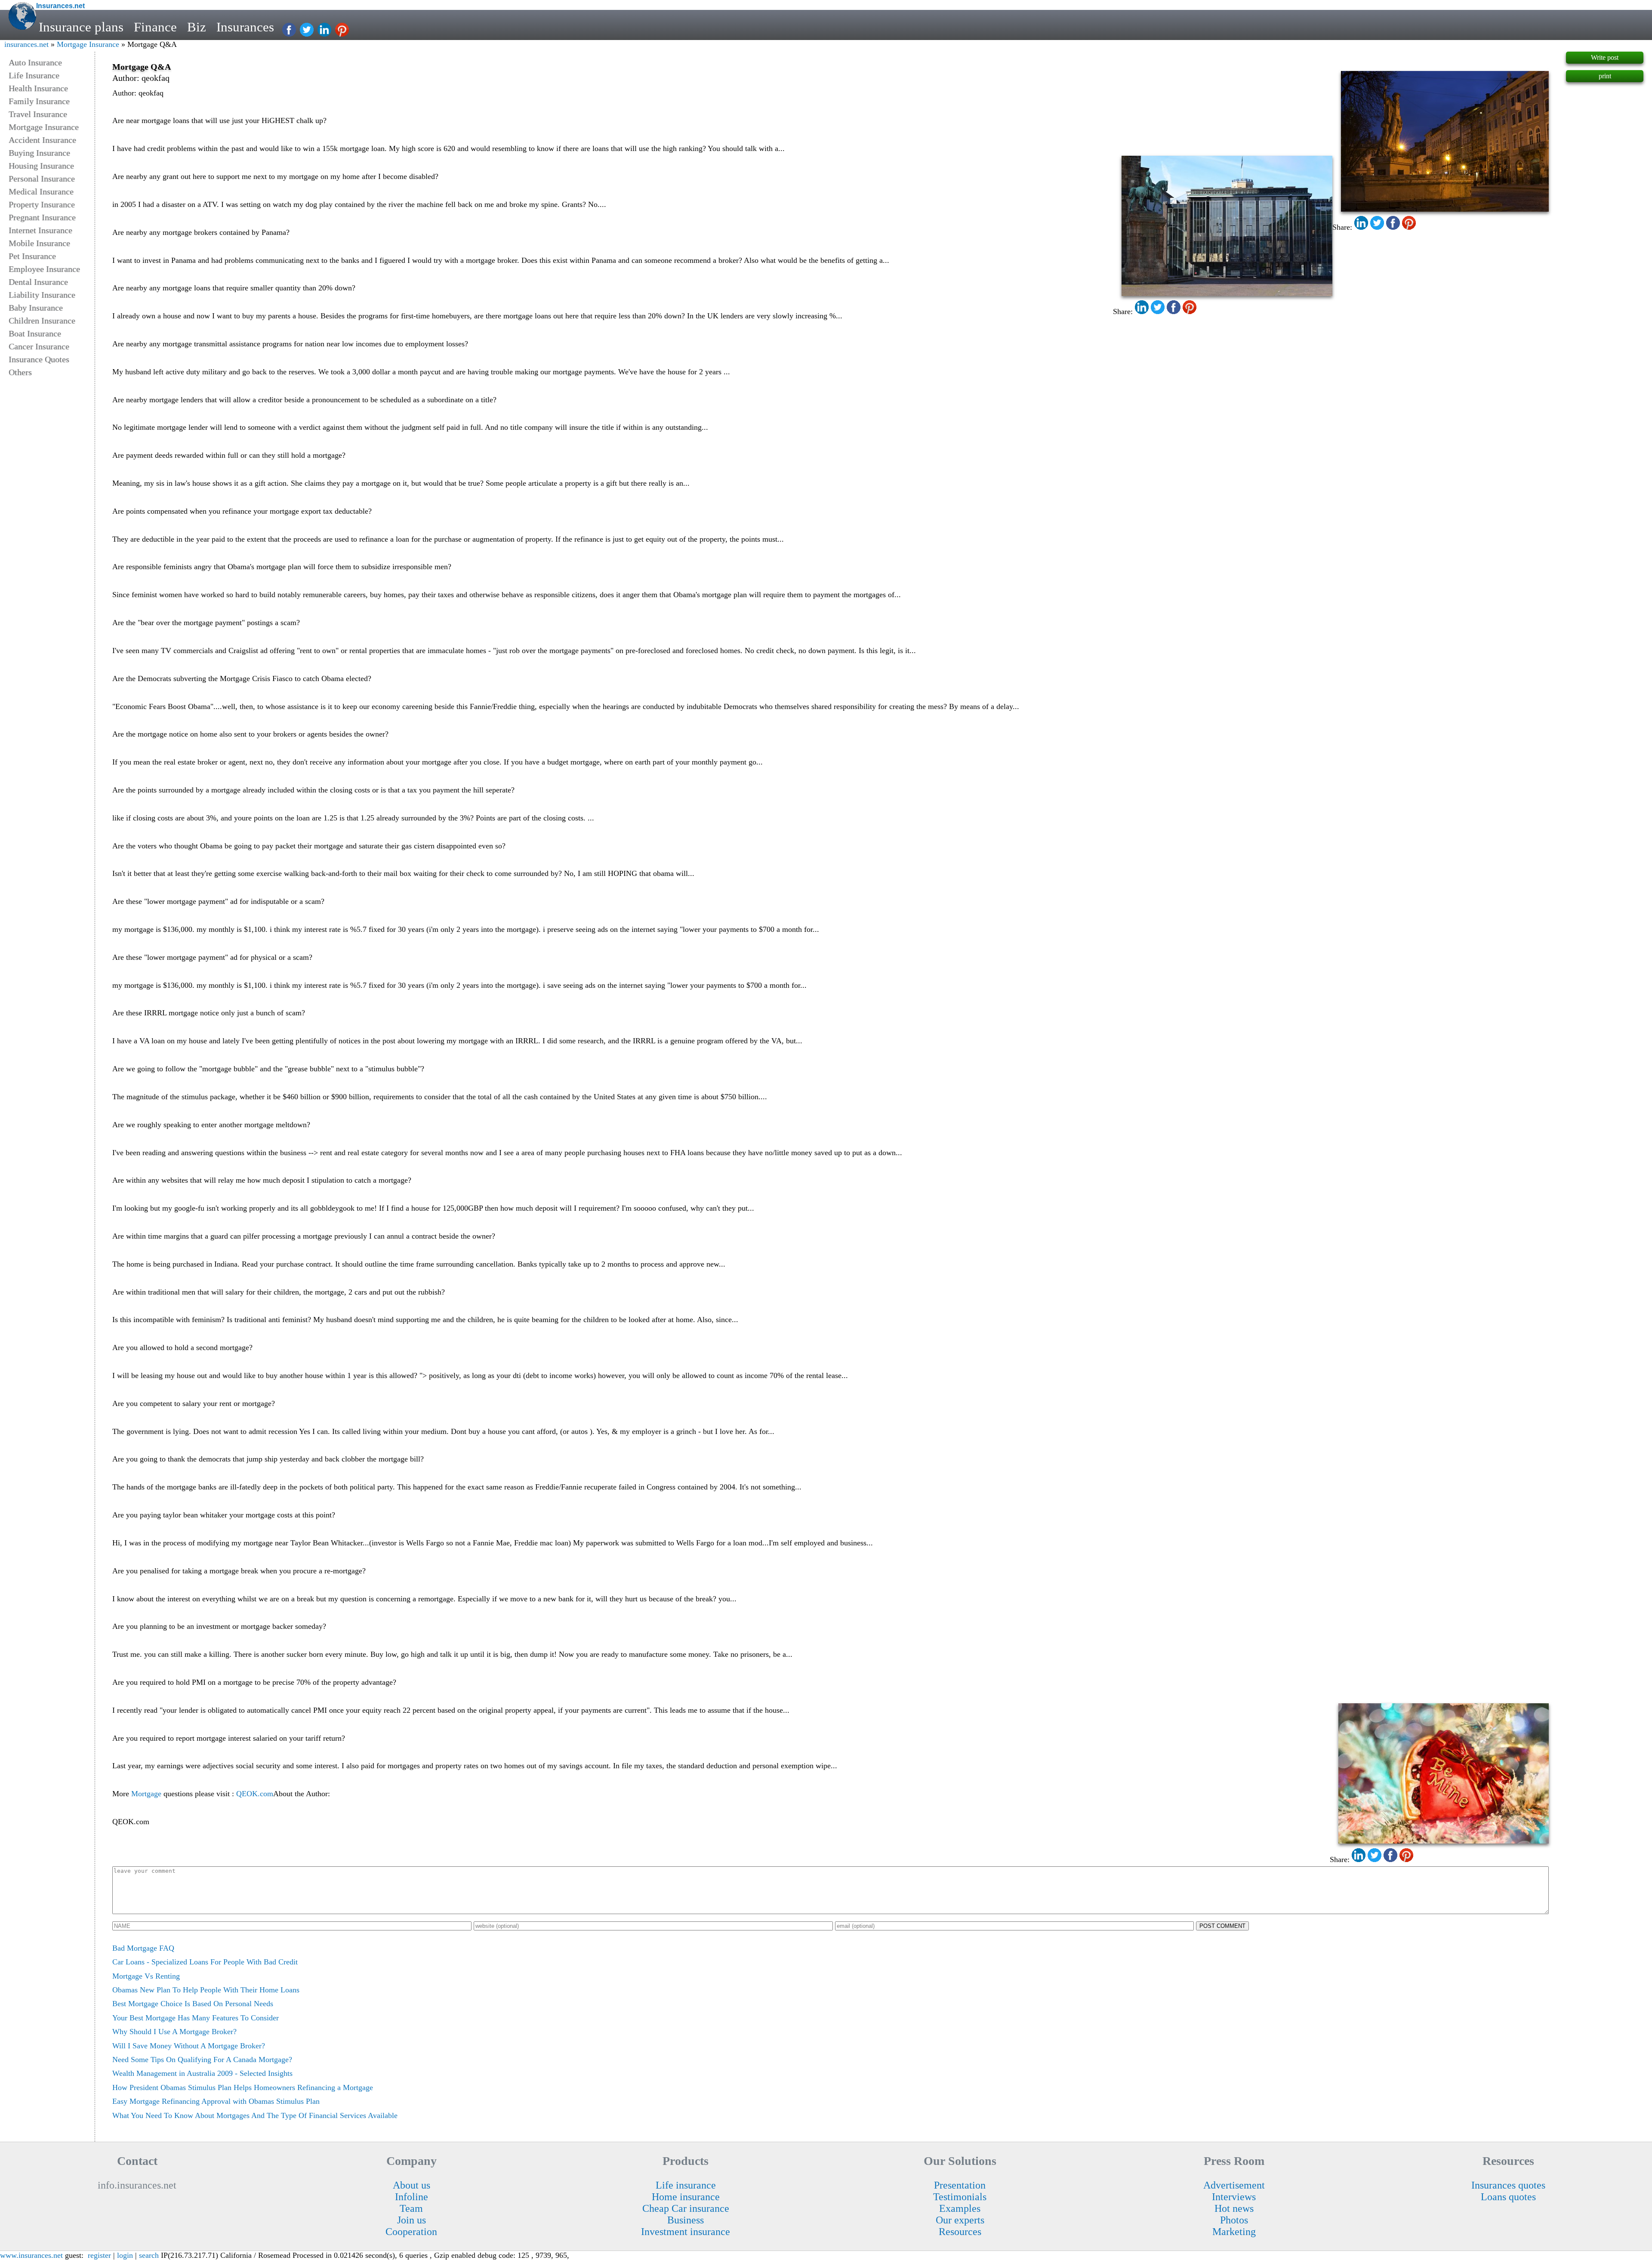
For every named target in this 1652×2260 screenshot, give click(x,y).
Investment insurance (686, 2232)
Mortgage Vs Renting (146, 1976)
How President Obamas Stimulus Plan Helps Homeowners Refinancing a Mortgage (243, 2087)
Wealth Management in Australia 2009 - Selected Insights (202, 2073)
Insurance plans (81, 27)
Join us (411, 2220)
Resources (960, 2232)
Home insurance (686, 2197)
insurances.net (26, 44)
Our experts (960, 2220)
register (99, 2255)
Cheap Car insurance (686, 2208)
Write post (1605, 57)
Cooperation (411, 2232)
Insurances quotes (1508, 2185)
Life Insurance (34, 75)
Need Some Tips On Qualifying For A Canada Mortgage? (202, 2060)
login (125, 2255)
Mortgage (146, 1794)
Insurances (245, 27)
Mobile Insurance (39, 243)
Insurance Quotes (39, 359)
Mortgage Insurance (88, 44)
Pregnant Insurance (42, 217)
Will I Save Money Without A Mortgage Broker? (189, 2046)
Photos (1234, 2220)
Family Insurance (39, 101)
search (149, 2255)
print (1605, 76)
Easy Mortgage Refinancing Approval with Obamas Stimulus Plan (216, 2101)
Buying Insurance (39, 153)
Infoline (411, 2197)
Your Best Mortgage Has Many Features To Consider (196, 2018)
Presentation (960, 2185)
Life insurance (686, 2185)
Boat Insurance (35, 333)
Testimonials (960, 2197)
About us (411, 2185)
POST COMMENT (1222, 1926)
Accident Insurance (42, 140)
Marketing (1234, 2232)
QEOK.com (255, 1794)
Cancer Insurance (39, 346)
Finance (155, 27)
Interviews (1234, 2197)
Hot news (1234, 2208)
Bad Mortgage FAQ (143, 1948)
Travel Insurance (38, 114)
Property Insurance (42, 204)
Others (20, 372)
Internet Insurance (40, 230)
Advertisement (1234, 2185)
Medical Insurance (41, 191)
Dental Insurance (38, 282)
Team (411, 2208)
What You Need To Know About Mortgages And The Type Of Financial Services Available (255, 2115)
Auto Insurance (35, 62)
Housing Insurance (41, 166)
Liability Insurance (42, 295)
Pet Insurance (32, 256)
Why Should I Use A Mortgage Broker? (174, 2032)
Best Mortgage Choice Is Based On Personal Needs (193, 2004)
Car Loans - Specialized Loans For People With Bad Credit (205, 1962)
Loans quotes (1508, 2197)
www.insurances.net (31, 2255)
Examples (960, 2208)
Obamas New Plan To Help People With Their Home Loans (206, 1990)
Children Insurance (42, 321)
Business (686, 2220)
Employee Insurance (44, 269)
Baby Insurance (36, 308)
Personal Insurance (42, 179)
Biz (197, 27)
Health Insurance (38, 88)
